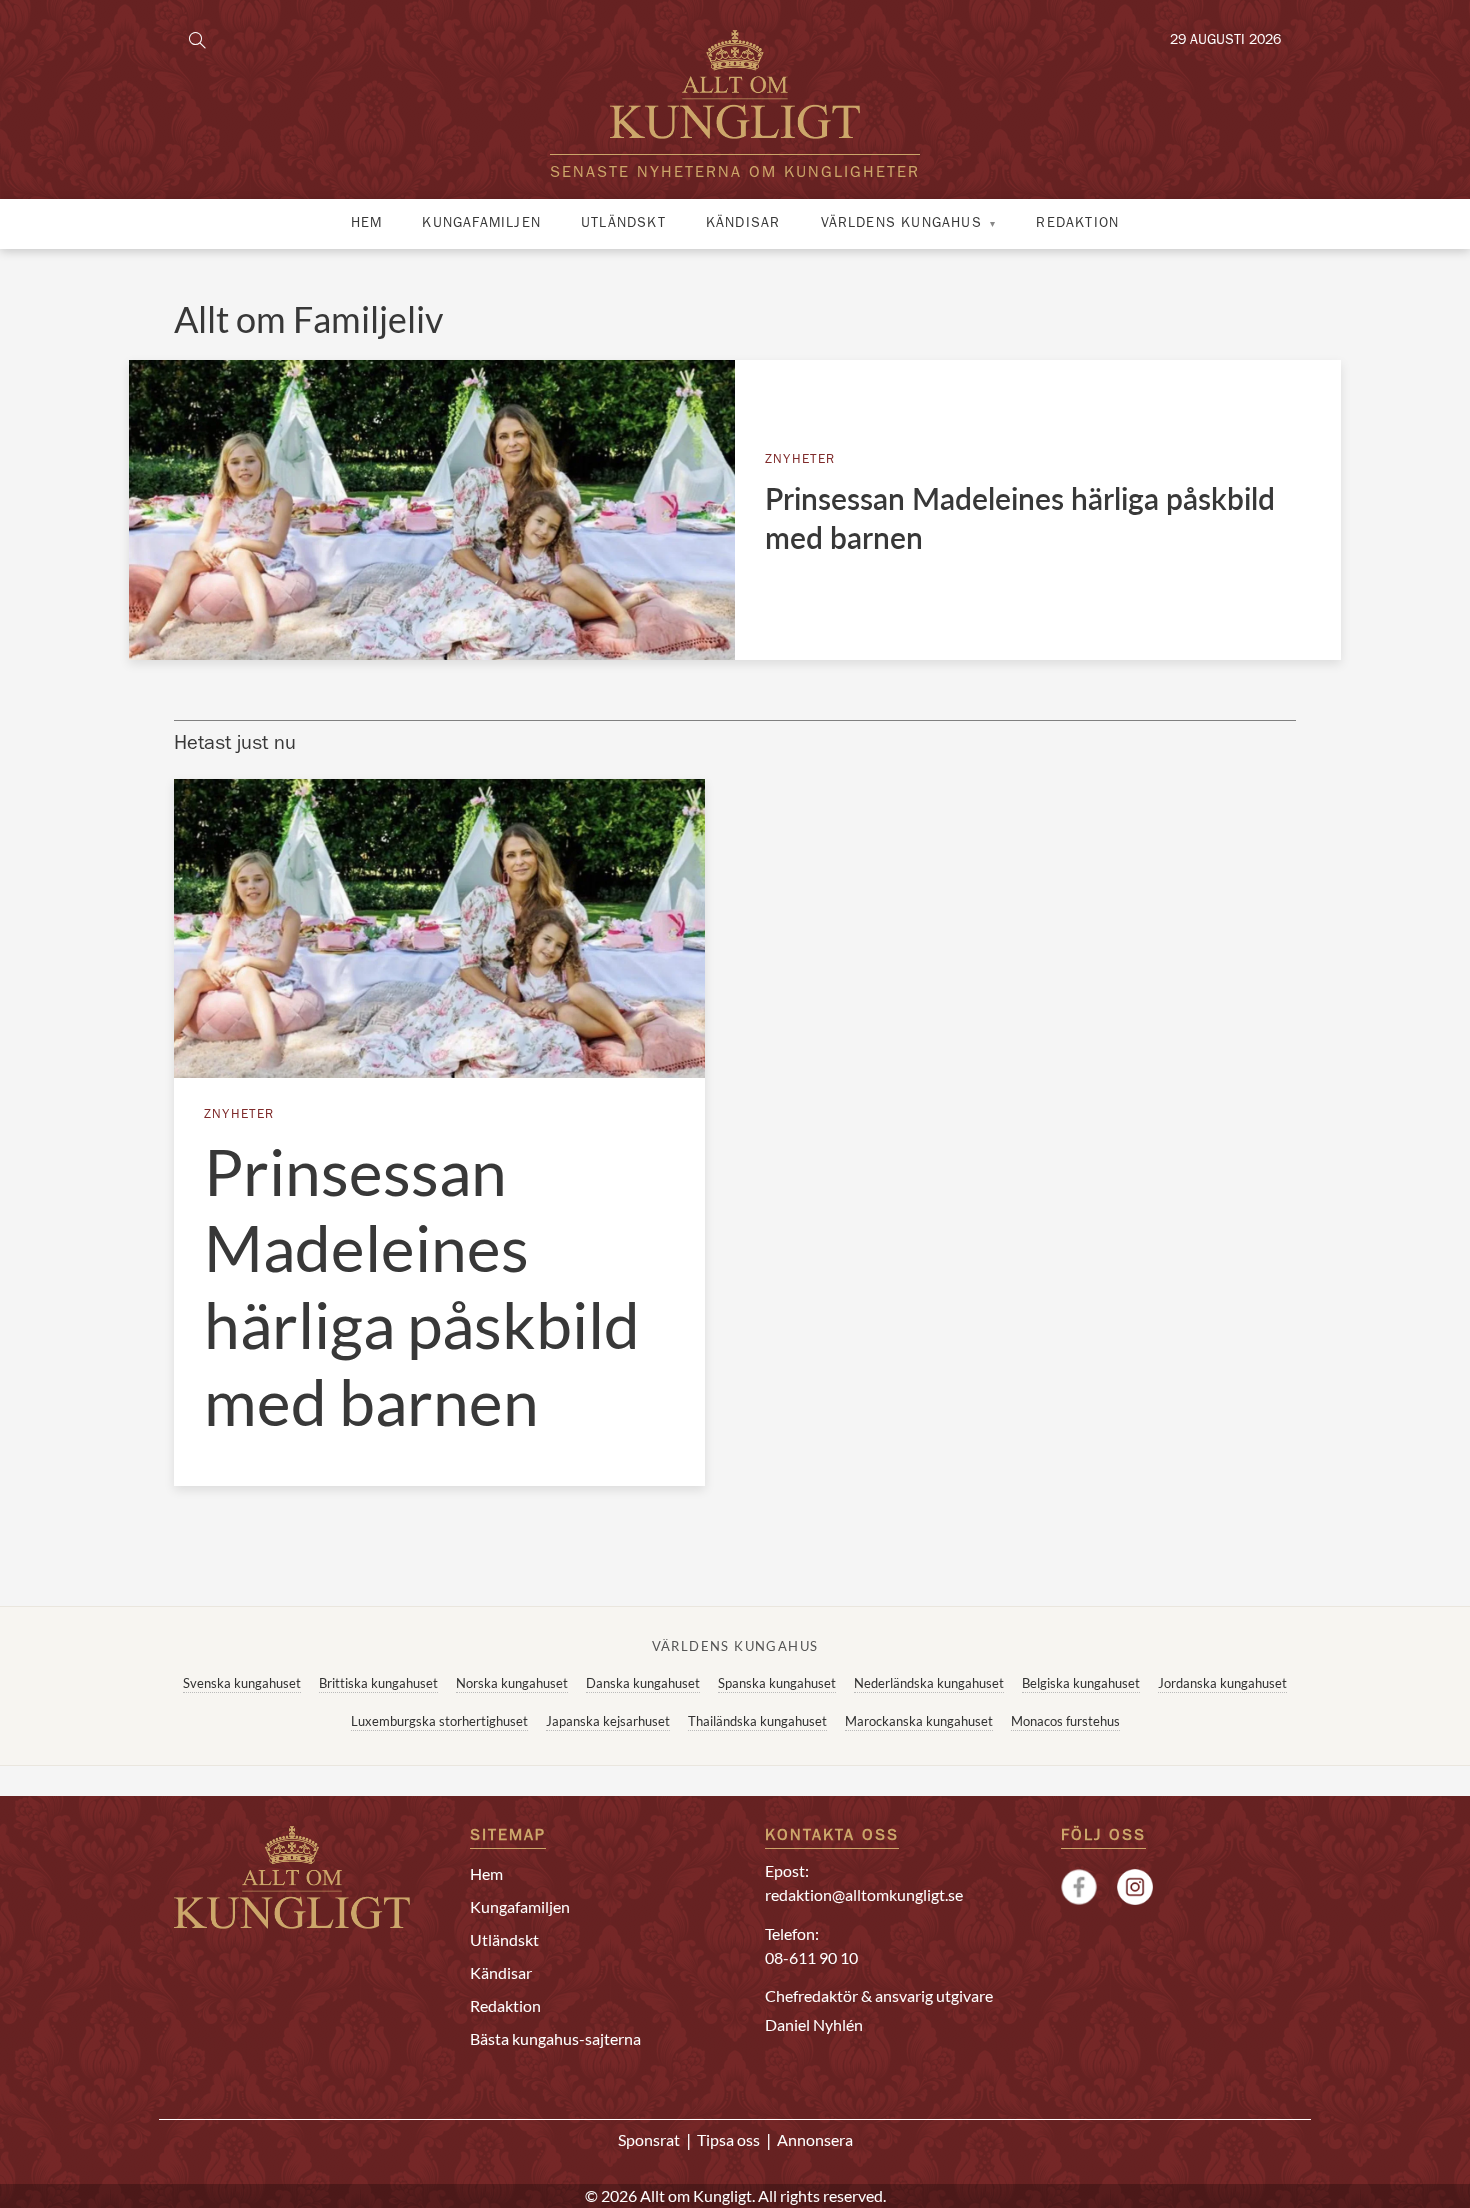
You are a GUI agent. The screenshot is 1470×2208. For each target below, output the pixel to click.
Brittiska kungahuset (378, 1683)
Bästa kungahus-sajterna (555, 2038)
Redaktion (1077, 224)
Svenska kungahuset (242, 1683)
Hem (367, 224)
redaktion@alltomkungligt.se (864, 1894)
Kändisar (743, 224)
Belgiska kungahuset (1081, 1683)
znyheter (800, 460)
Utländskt (623, 224)
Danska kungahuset (643, 1683)
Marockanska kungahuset (919, 1721)
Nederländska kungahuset (929, 1683)
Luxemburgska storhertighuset (439, 1721)
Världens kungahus (901, 224)
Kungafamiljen (481, 224)
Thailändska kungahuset (757, 1721)
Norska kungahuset (512, 1683)
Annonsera (815, 2139)
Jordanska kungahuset (1222, 1683)
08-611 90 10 (811, 1957)
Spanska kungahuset (777, 1683)
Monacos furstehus (1065, 1721)
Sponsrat (649, 2139)
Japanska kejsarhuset (608, 1721)
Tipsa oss (728, 2139)
